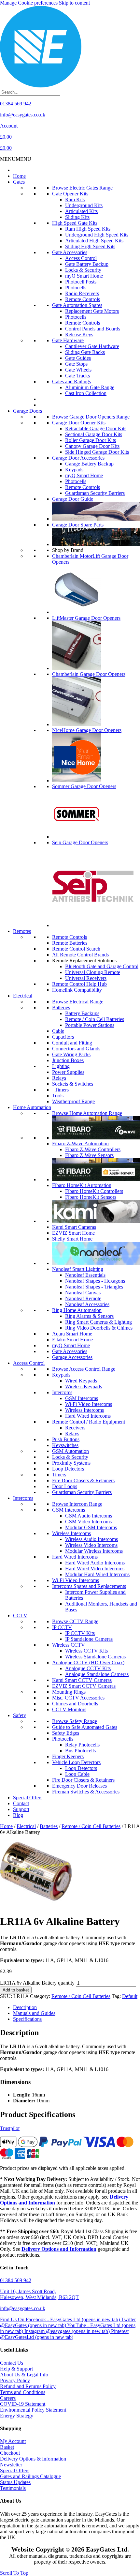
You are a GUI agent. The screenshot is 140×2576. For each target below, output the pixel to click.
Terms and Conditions (23, 2392)
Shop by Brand (68, 550)
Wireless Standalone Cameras (95, 1657)
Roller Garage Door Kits (91, 440)
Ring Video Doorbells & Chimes (99, 1328)
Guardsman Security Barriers (95, 493)
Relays (59, 1078)
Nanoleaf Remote (83, 1298)
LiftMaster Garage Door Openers (86, 618)
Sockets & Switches (73, 1084)
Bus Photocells (80, 1751)
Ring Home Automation (77, 1310)
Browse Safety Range (75, 1721)
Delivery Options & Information (33, 2459)
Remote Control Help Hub (79, 984)
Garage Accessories (72, 1357)
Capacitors (63, 1037)
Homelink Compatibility (77, 990)
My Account (13, 2441)
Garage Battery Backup (89, 464)
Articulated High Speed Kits (94, 241)
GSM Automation (70, 1451)
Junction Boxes (68, 1060)
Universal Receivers (86, 978)
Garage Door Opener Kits (79, 423)
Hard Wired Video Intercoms (95, 1569)
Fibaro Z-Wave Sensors (89, 1155)
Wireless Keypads (84, 1387)
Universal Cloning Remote (93, 972)
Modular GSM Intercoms (91, 1527)
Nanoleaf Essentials (85, 1275)
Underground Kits (84, 205)
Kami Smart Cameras (74, 1227)
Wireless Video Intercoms (91, 1545)
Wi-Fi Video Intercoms (89, 1404)
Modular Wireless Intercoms (94, 1551)
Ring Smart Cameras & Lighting (98, 1322)
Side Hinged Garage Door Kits (97, 452)
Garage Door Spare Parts (78, 525)
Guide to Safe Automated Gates (85, 1727)
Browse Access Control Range (84, 1369)
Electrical (23, 996)
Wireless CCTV (69, 1645)
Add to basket (16, 1990)
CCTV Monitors (69, 1709)
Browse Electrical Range (78, 1002)
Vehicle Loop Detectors (76, 1762)
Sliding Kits (77, 217)
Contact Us (12, 2363)
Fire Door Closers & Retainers (83, 1480)
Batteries (61, 1007)
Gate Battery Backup (87, 264)
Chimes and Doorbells (75, 1704)
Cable (58, 1031)
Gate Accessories (70, 252)
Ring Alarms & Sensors (89, 1316)
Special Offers (28, 1798)
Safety (20, 1715)
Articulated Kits (81, 211)
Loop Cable (77, 1774)
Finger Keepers (68, 1756)
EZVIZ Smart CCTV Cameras (84, 1686)
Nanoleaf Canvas (83, 1293)
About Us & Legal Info (24, 2375)
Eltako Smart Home (72, 1340)
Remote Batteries (70, 943)
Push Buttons (66, 1439)
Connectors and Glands (76, 1049)
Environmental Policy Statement (33, 2410)
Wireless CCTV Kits (86, 1651)
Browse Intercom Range (77, 1504)
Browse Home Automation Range (87, 1113)
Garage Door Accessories (78, 458)
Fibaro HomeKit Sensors (91, 1197)
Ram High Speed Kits (88, 229)
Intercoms (62, 1392)
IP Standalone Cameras (89, 1639)
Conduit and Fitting (72, 1043)
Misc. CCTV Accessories (78, 1698)
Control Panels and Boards (93, 329)
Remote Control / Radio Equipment (89, 1422)
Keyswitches (65, 1445)
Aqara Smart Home (72, 1334)
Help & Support (16, 2369)
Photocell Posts (81, 282)
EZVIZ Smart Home (73, 1233)
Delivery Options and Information (59, 2249)
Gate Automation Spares (77, 305)
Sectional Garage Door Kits (94, 434)
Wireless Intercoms (84, 1410)
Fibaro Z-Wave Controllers (93, 1149)
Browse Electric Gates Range (82, 188)
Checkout (10, 2453)
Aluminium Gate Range (90, 387)
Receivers (75, 1428)
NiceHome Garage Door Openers (87, 730)
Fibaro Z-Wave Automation (80, 1143)
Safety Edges (66, 1733)
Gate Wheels (78, 370)
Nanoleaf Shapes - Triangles (94, 1287)
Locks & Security (83, 270)
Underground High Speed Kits (97, 235)
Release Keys (79, 335)
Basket (7, 2447)
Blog (18, 1815)
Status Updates (15, 2482)
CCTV (20, 1616)
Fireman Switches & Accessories (86, 1792)
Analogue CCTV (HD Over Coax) (88, 1662)
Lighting (61, 1066)
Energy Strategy (17, 2416)
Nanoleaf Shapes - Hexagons (95, 1281)
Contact (21, 1803)
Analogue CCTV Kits (88, 1668)
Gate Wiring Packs (71, 1054)
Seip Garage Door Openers (80, 842)
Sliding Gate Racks (85, 352)
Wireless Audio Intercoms (91, 1539)
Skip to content (74, 3)
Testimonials (13, 2488)
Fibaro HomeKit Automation (82, 1185)
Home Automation (32, 1107)
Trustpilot (10, 2128)
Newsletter (11, 2465)
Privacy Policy (15, 2380)
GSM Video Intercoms (88, 1522)
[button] (16, 159)
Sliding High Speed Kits (90, 246)
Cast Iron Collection (86, 393)
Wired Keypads (81, 1381)
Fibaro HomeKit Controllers (94, 1191)
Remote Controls (83, 299)
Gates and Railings (71, 381)
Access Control (81, 258)
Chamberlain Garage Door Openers (89, 674)
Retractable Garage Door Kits (96, 428)
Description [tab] (25, 2007)
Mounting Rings (69, 1692)
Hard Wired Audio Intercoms (95, 1563)
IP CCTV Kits (80, 1633)
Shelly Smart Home (72, 1239)
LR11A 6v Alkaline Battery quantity (37, 1983)
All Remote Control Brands (80, 955)
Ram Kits (75, 199)
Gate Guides (78, 358)
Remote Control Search (76, 949)
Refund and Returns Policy (28, 2386)
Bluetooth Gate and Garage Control (102, 966)
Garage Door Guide (73, 499)
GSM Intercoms (82, 1398)
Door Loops (65, 1486)
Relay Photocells (82, 1745)
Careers (8, 2398)
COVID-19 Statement (23, 2404)
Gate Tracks (77, 376)
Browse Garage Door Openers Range (91, 417)
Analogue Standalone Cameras (97, 1674)
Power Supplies (68, 1072)
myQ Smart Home (84, 276)
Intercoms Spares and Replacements (89, 1586)
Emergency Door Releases (79, 1786)
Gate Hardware (68, 340)
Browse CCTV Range (75, 1621)
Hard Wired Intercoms (88, 1416)
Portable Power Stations (90, 1025)
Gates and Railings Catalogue (30, 2476)
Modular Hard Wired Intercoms (97, 1574)
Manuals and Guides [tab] (34, 2013)
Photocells (76, 288)
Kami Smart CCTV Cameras (82, 1680)
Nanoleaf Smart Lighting (78, 1269)
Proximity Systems (71, 1463)
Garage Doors (28, 411)
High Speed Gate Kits (75, 223)
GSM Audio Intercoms (89, 1516)
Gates (19, 182)
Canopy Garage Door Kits (92, 446)
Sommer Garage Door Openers (84, 786)
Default (130, 1996)
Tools (58, 1096)
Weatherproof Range (73, 1101)
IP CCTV (62, 1627)
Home (19, 176)
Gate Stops (76, 364)
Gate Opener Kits (70, 194)
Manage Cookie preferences (29, 3)
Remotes (22, 931)
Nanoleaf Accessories (87, 1304)
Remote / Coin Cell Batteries (95, 1019)
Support (21, 1809)
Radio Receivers (82, 293)
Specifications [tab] (27, 2019)
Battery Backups (82, 1013)
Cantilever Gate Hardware (92, 346)
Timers (60, 1090)
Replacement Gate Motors (92, 311)
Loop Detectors (68, 1469)
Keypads (74, 470)
